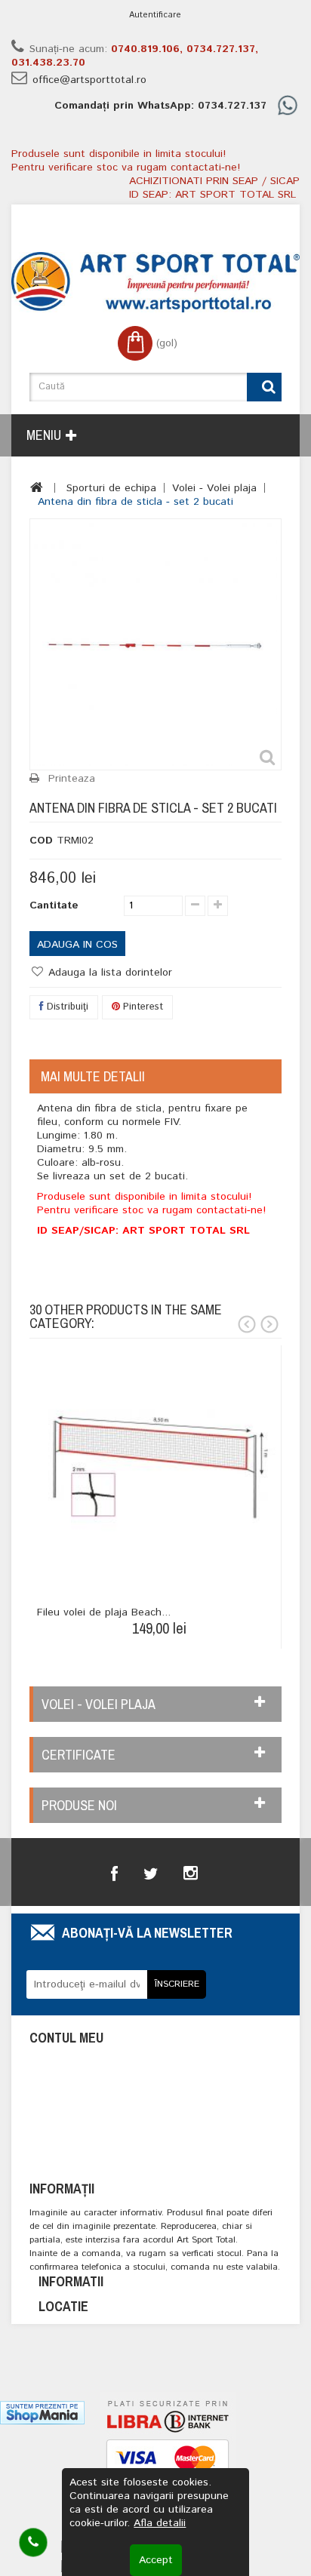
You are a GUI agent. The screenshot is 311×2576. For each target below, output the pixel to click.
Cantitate (54, 905)
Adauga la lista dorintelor (108, 973)
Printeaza (72, 779)
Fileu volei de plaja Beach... (104, 1612)
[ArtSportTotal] (155, 282)
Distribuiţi (66, 1007)
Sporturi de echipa (111, 488)
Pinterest (142, 1007)
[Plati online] (168, 2464)
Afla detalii (160, 2523)
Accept (156, 2560)
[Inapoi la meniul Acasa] (37, 487)
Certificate (79, 1755)
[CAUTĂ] (264, 387)
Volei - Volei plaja (214, 488)
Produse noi (79, 1805)
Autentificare (155, 15)
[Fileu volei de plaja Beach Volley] (159, 1467)
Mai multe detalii (93, 1076)
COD (41, 841)
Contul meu (66, 2038)
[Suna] (33, 2542)
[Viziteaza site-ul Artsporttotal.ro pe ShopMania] (42, 2412)
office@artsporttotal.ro (89, 80)
